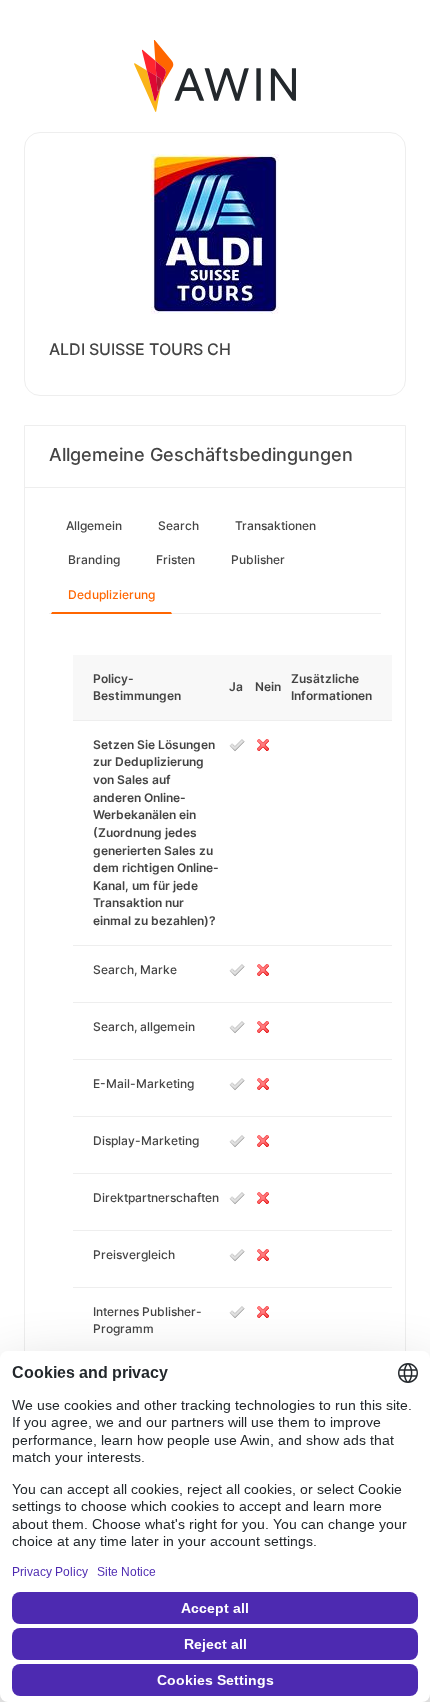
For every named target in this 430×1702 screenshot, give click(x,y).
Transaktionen (275, 525)
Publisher (258, 559)
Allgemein (94, 525)
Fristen (175, 559)
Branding (94, 559)
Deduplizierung (111, 594)
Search (178, 525)
